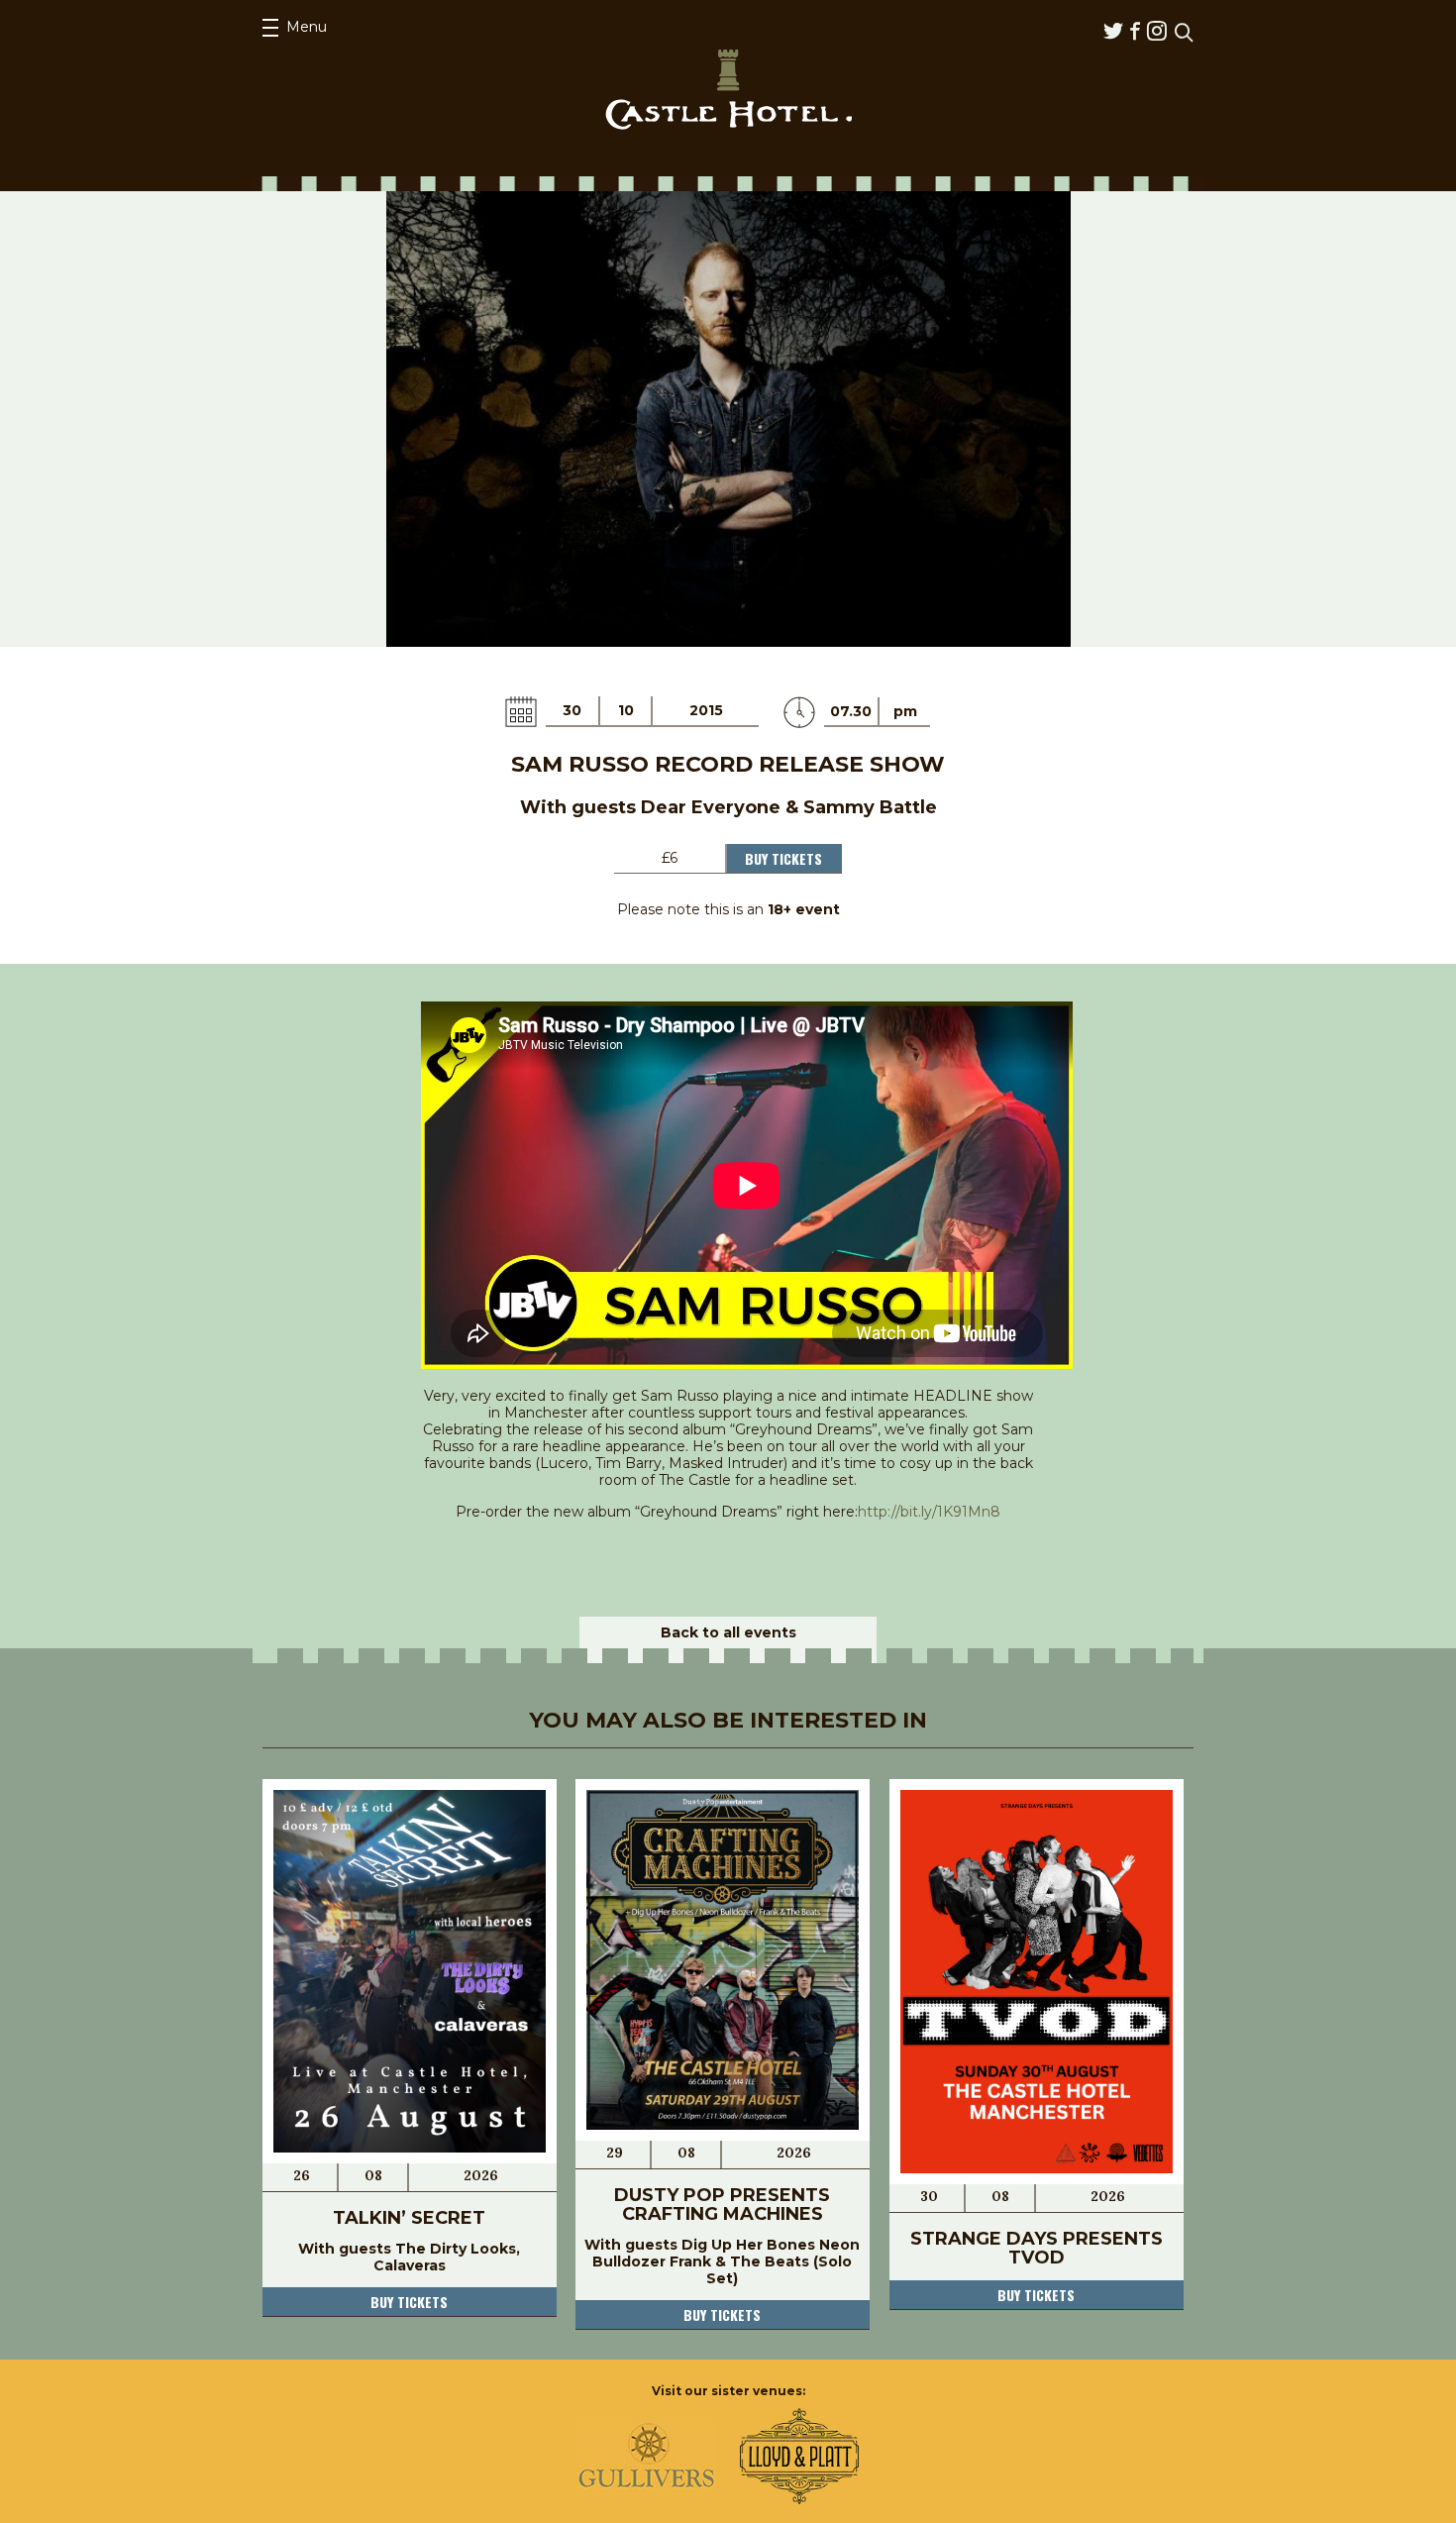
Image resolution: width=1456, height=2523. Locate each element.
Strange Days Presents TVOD (1037, 2248)
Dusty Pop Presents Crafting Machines (722, 2205)
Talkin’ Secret (409, 2218)
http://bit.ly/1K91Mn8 (929, 1512)
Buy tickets (409, 2302)
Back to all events (728, 1632)
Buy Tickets (783, 858)
